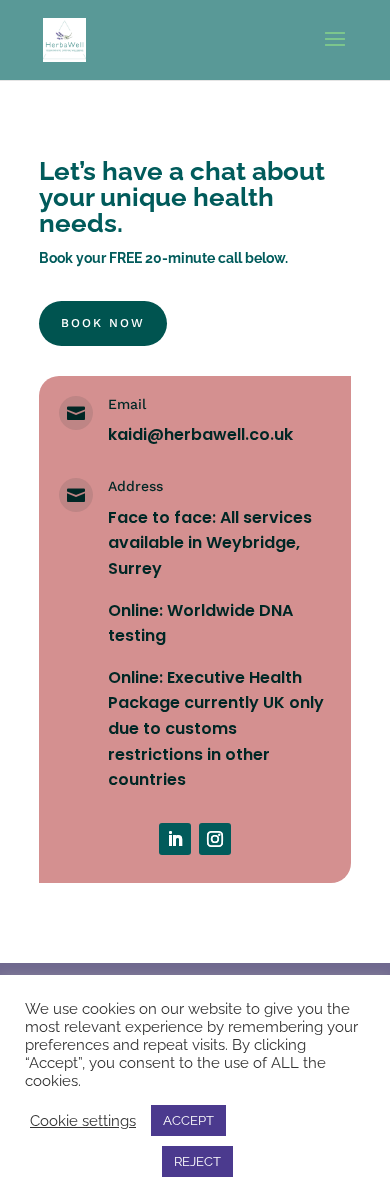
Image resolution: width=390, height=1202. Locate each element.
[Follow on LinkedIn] (175, 839)
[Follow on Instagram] (215, 839)
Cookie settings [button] (83, 1120)
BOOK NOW (103, 323)
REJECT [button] (197, 1161)
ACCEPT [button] (188, 1120)
